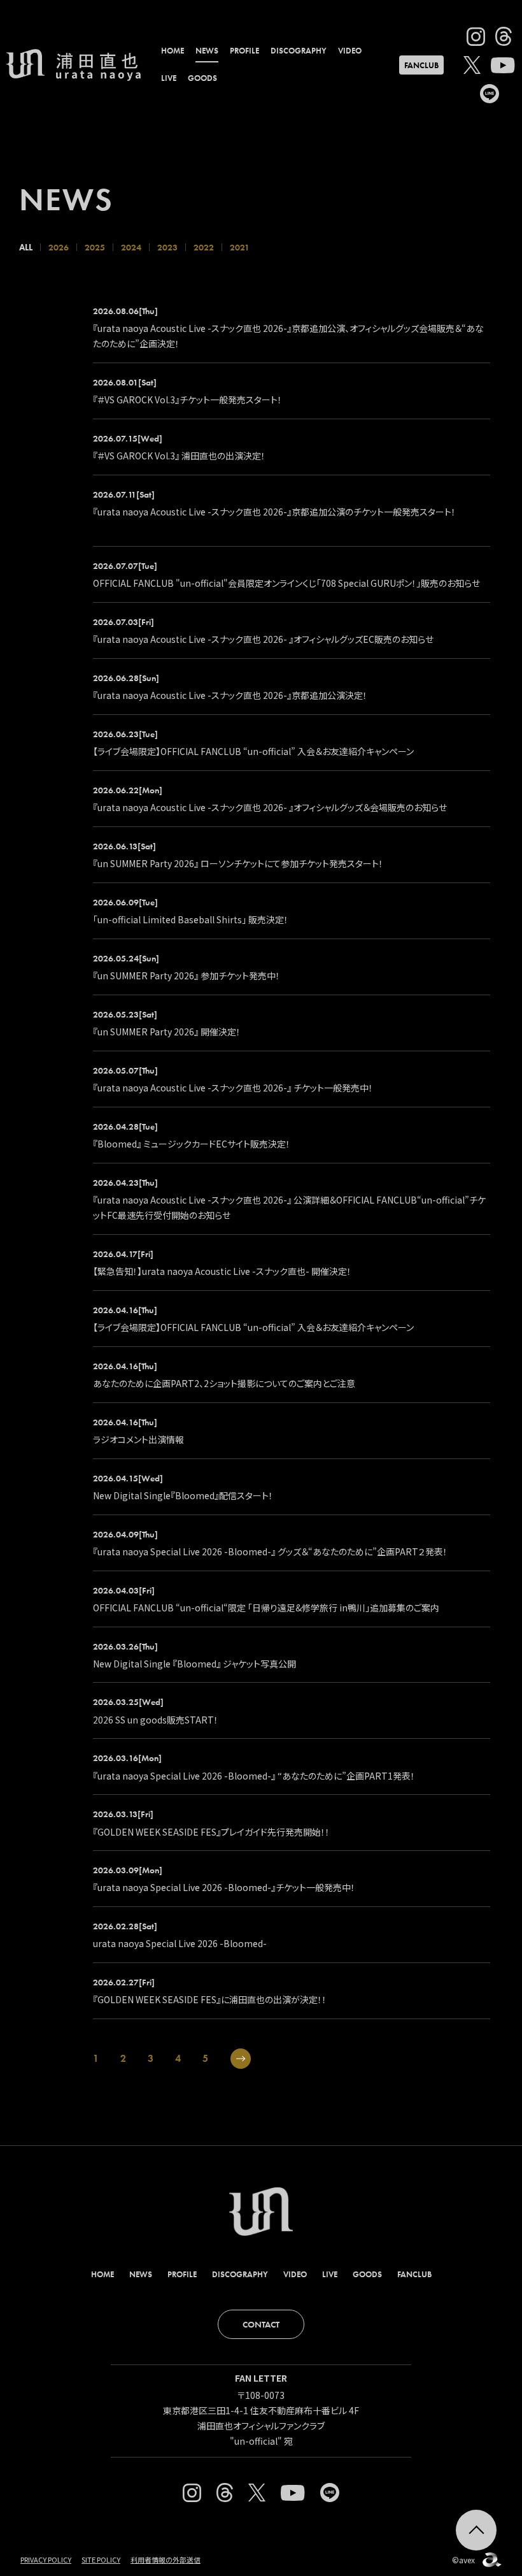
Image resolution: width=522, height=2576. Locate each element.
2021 (240, 247)
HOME (173, 51)
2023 (167, 247)
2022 (204, 247)
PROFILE (244, 51)
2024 (131, 247)
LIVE (169, 78)
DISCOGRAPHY (299, 51)
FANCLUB (421, 65)
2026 (59, 247)
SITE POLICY (101, 2559)
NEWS (207, 51)
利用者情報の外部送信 (166, 2559)
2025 (95, 247)
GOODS (202, 78)
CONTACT (261, 2324)
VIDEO (350, 51)
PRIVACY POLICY (46, 2559)
